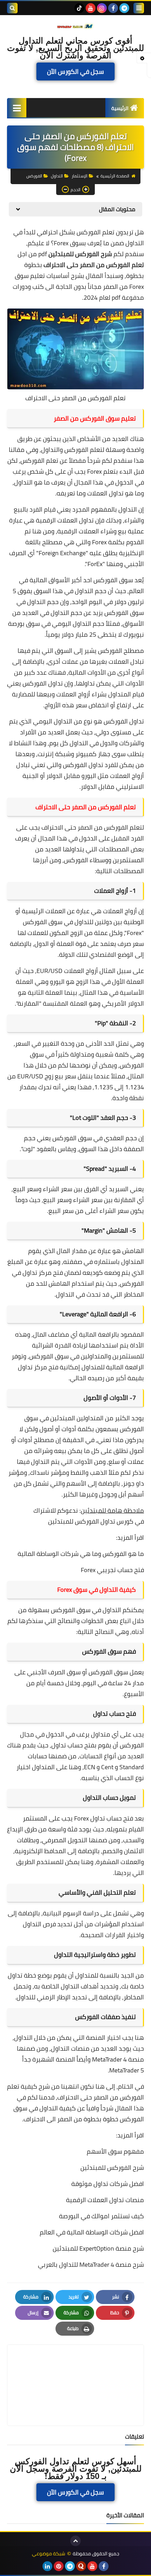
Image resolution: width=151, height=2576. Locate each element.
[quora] (81, 2566)
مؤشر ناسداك (48, 1472)
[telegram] (124, 8)
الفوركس (34, 176)
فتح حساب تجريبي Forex (112, 1570)
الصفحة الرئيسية (115, 176)
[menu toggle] (139, 8)
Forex (94, 471)
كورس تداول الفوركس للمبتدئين (91, 1521)
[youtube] (91, 8)
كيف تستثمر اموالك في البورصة (101, 2216)
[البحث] (12, 8)
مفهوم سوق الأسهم (115, 2151)
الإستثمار (80, 176)
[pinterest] (59, 2566)
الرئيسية (120, 108)
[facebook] (113, 8)
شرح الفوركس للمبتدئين (112, 2168)
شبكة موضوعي (49, 2554)
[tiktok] (79, 8)
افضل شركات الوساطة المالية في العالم (92, 2232)
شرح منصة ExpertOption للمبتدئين (98, 2248)
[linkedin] (47, 2566)
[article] (75, 2369)
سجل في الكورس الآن (76, 71)
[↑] (75, 2541)
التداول (57, 176)
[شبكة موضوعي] (75, 26)
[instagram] (102, 8)
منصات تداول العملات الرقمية (105, 2200)
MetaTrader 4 (109, 2059)
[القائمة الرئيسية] (17, 108)
